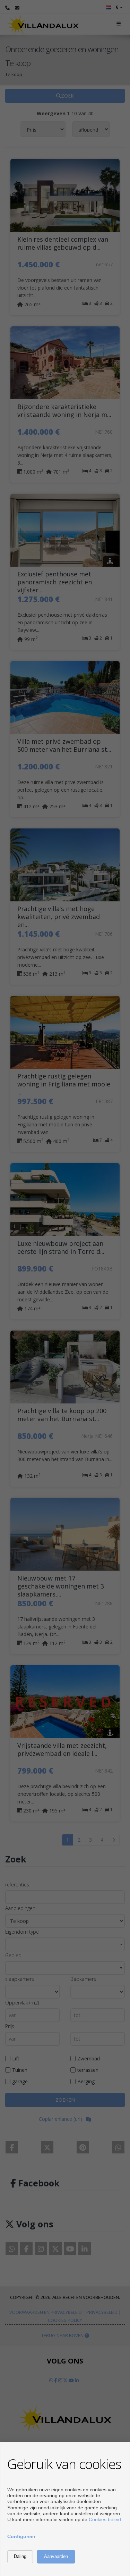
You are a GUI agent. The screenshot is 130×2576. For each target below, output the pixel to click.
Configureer (21, 2536)
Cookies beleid (105, 2519)
